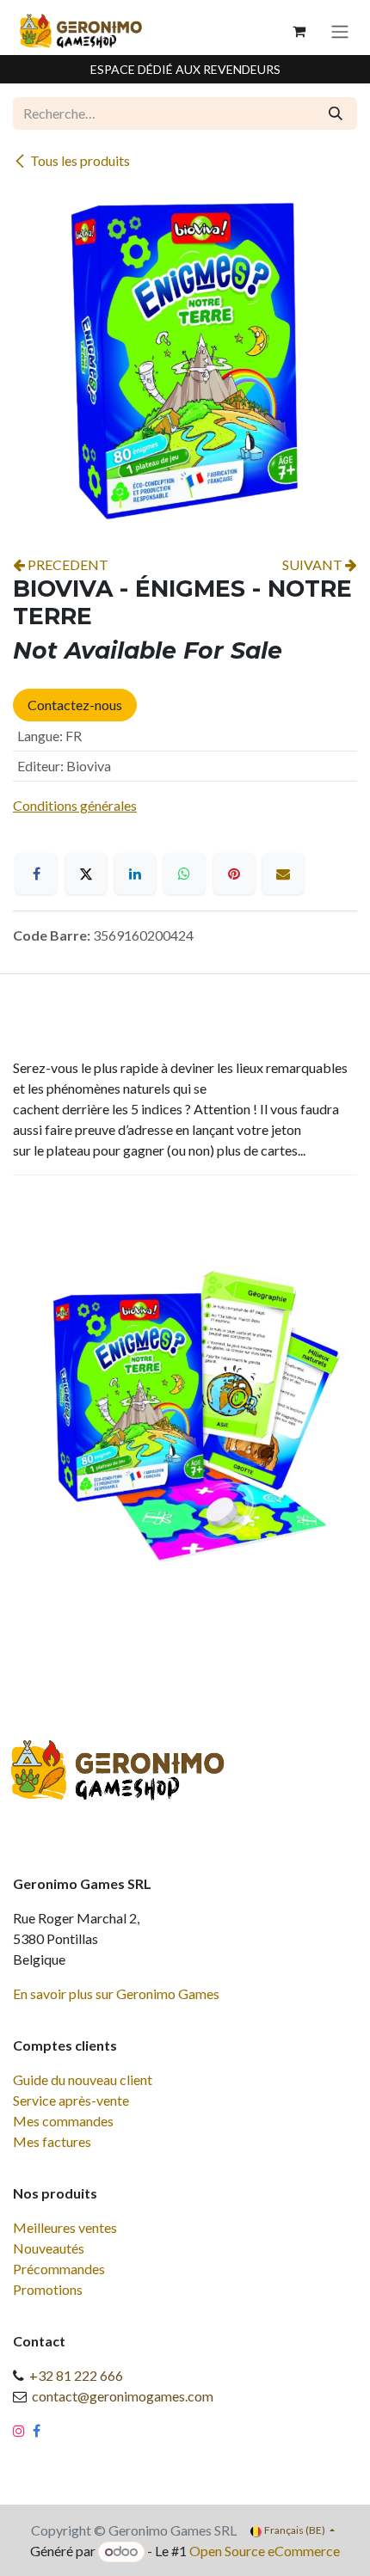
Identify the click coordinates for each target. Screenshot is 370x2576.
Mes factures (52, 2141)
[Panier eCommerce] (299, 31)
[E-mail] (283, 874)
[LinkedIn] (135, 874)
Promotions (48, 2289)
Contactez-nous (75, 705)
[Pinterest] (234, 874)
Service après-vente (71, 2100)
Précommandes (59, 2269)
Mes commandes (63, 2121)
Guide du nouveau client (83, 2079)
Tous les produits (80, 160)
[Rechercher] (336, 113)
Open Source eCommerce (265, 2551)
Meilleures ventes (65, 2227)
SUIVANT (314, 564)
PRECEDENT (67, 564)
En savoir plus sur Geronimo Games (116, 1993)
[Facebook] (36, 874)
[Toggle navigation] (340, 31)
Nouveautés (49, 2248)
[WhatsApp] (184, 874)
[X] (86, 874)
